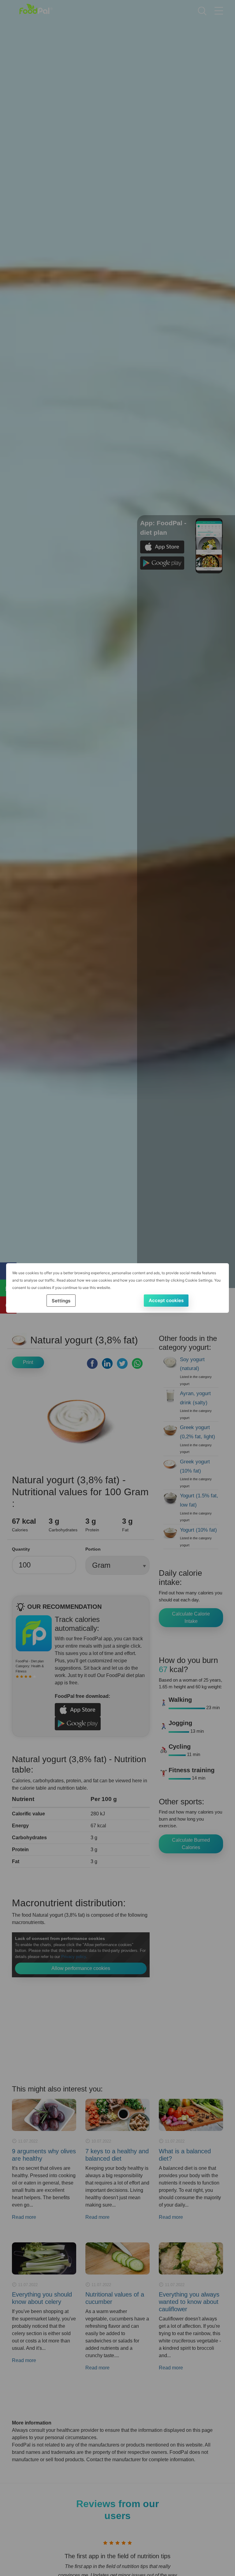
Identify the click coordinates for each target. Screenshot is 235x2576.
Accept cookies (166, 1300)
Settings (61, 1301)
